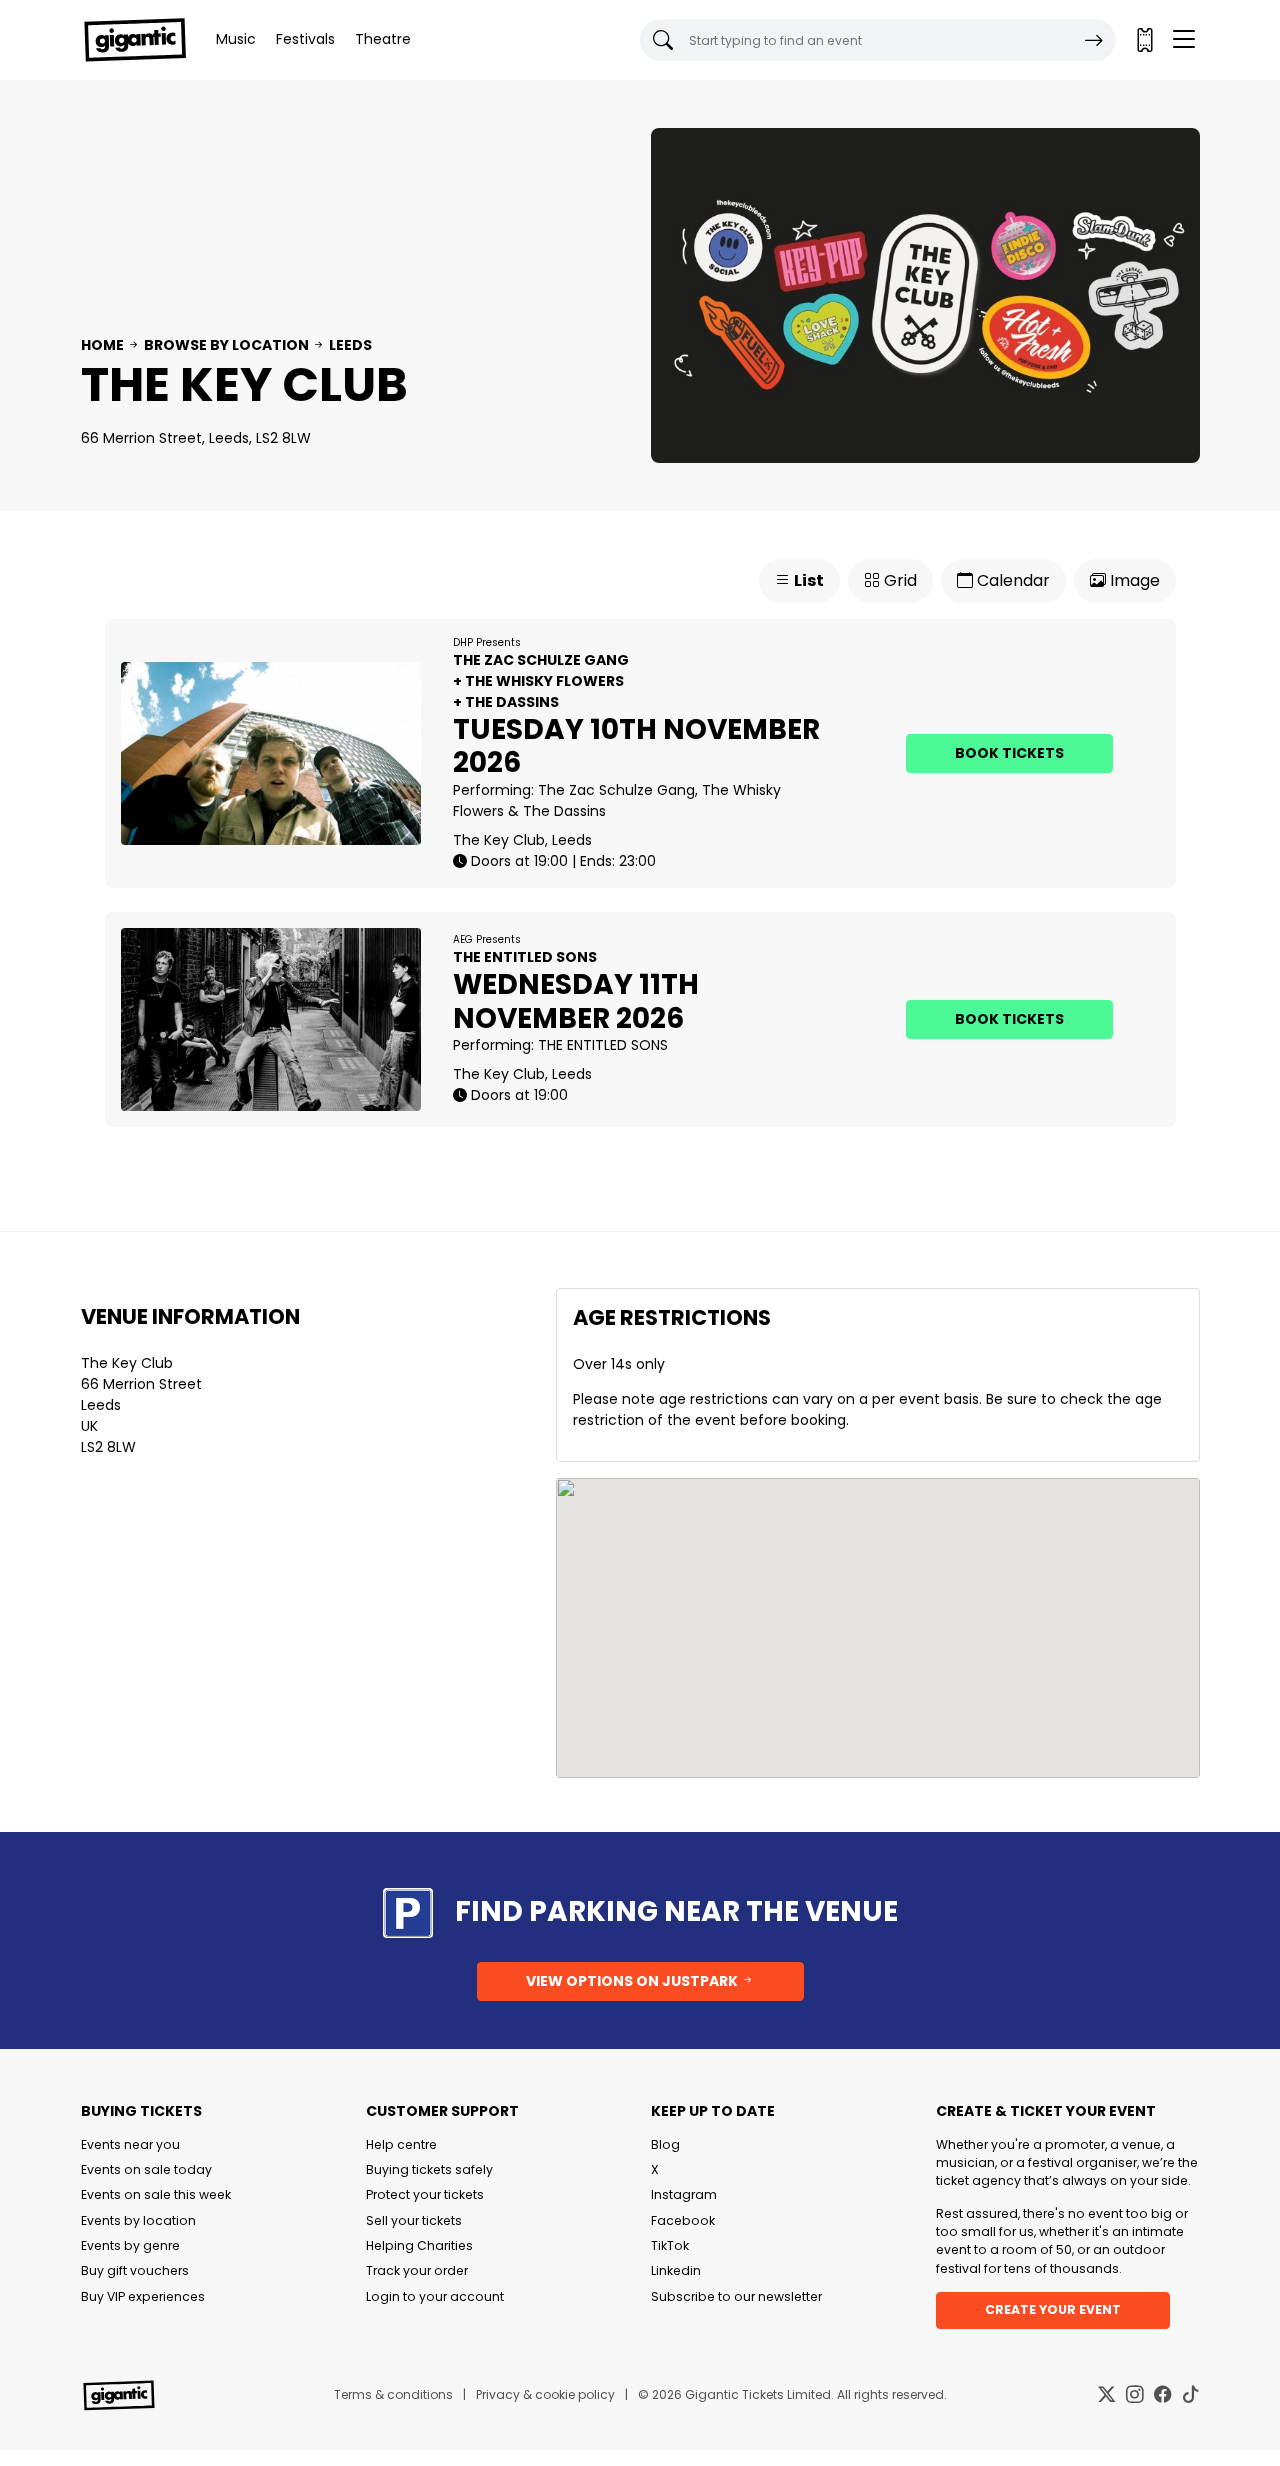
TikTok (670, 2245)
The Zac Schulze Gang (616, 790)
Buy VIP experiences (143, 2296)
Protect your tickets (425, 2194)
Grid (898, 580)
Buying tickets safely (429, 2169)
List (807, 580)
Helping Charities (419, 2245)
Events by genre (130, 2245)
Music (236, 39)
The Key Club (127, 1363)
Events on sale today (146, 2169)
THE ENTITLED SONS (603, 1045)
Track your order (417, 2270)
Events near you (130, 2144)
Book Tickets (1009, 753)
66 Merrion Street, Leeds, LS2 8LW (196, 438)
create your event (1053, 2309)
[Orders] (1144, 40)
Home (102, 345)
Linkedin (676, 2270)
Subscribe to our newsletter (736, 2296)
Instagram (684, 2194)
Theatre (383, 39)
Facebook (683, 2220)
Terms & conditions (393, 2394)
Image (1133, 580)
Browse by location (226, 345)
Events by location (138, 2220)
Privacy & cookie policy (545, 2394)
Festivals (305, 39)
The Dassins (564, 811)
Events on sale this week (156, 2194)
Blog (665, 2144)
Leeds (350, 345)
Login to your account (435, 2296)
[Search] (1094, 40)
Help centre (401, 2144)
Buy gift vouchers (135, 2270)
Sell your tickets (414, 2220)
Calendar (1011, 580)
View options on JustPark (633, 1981)
